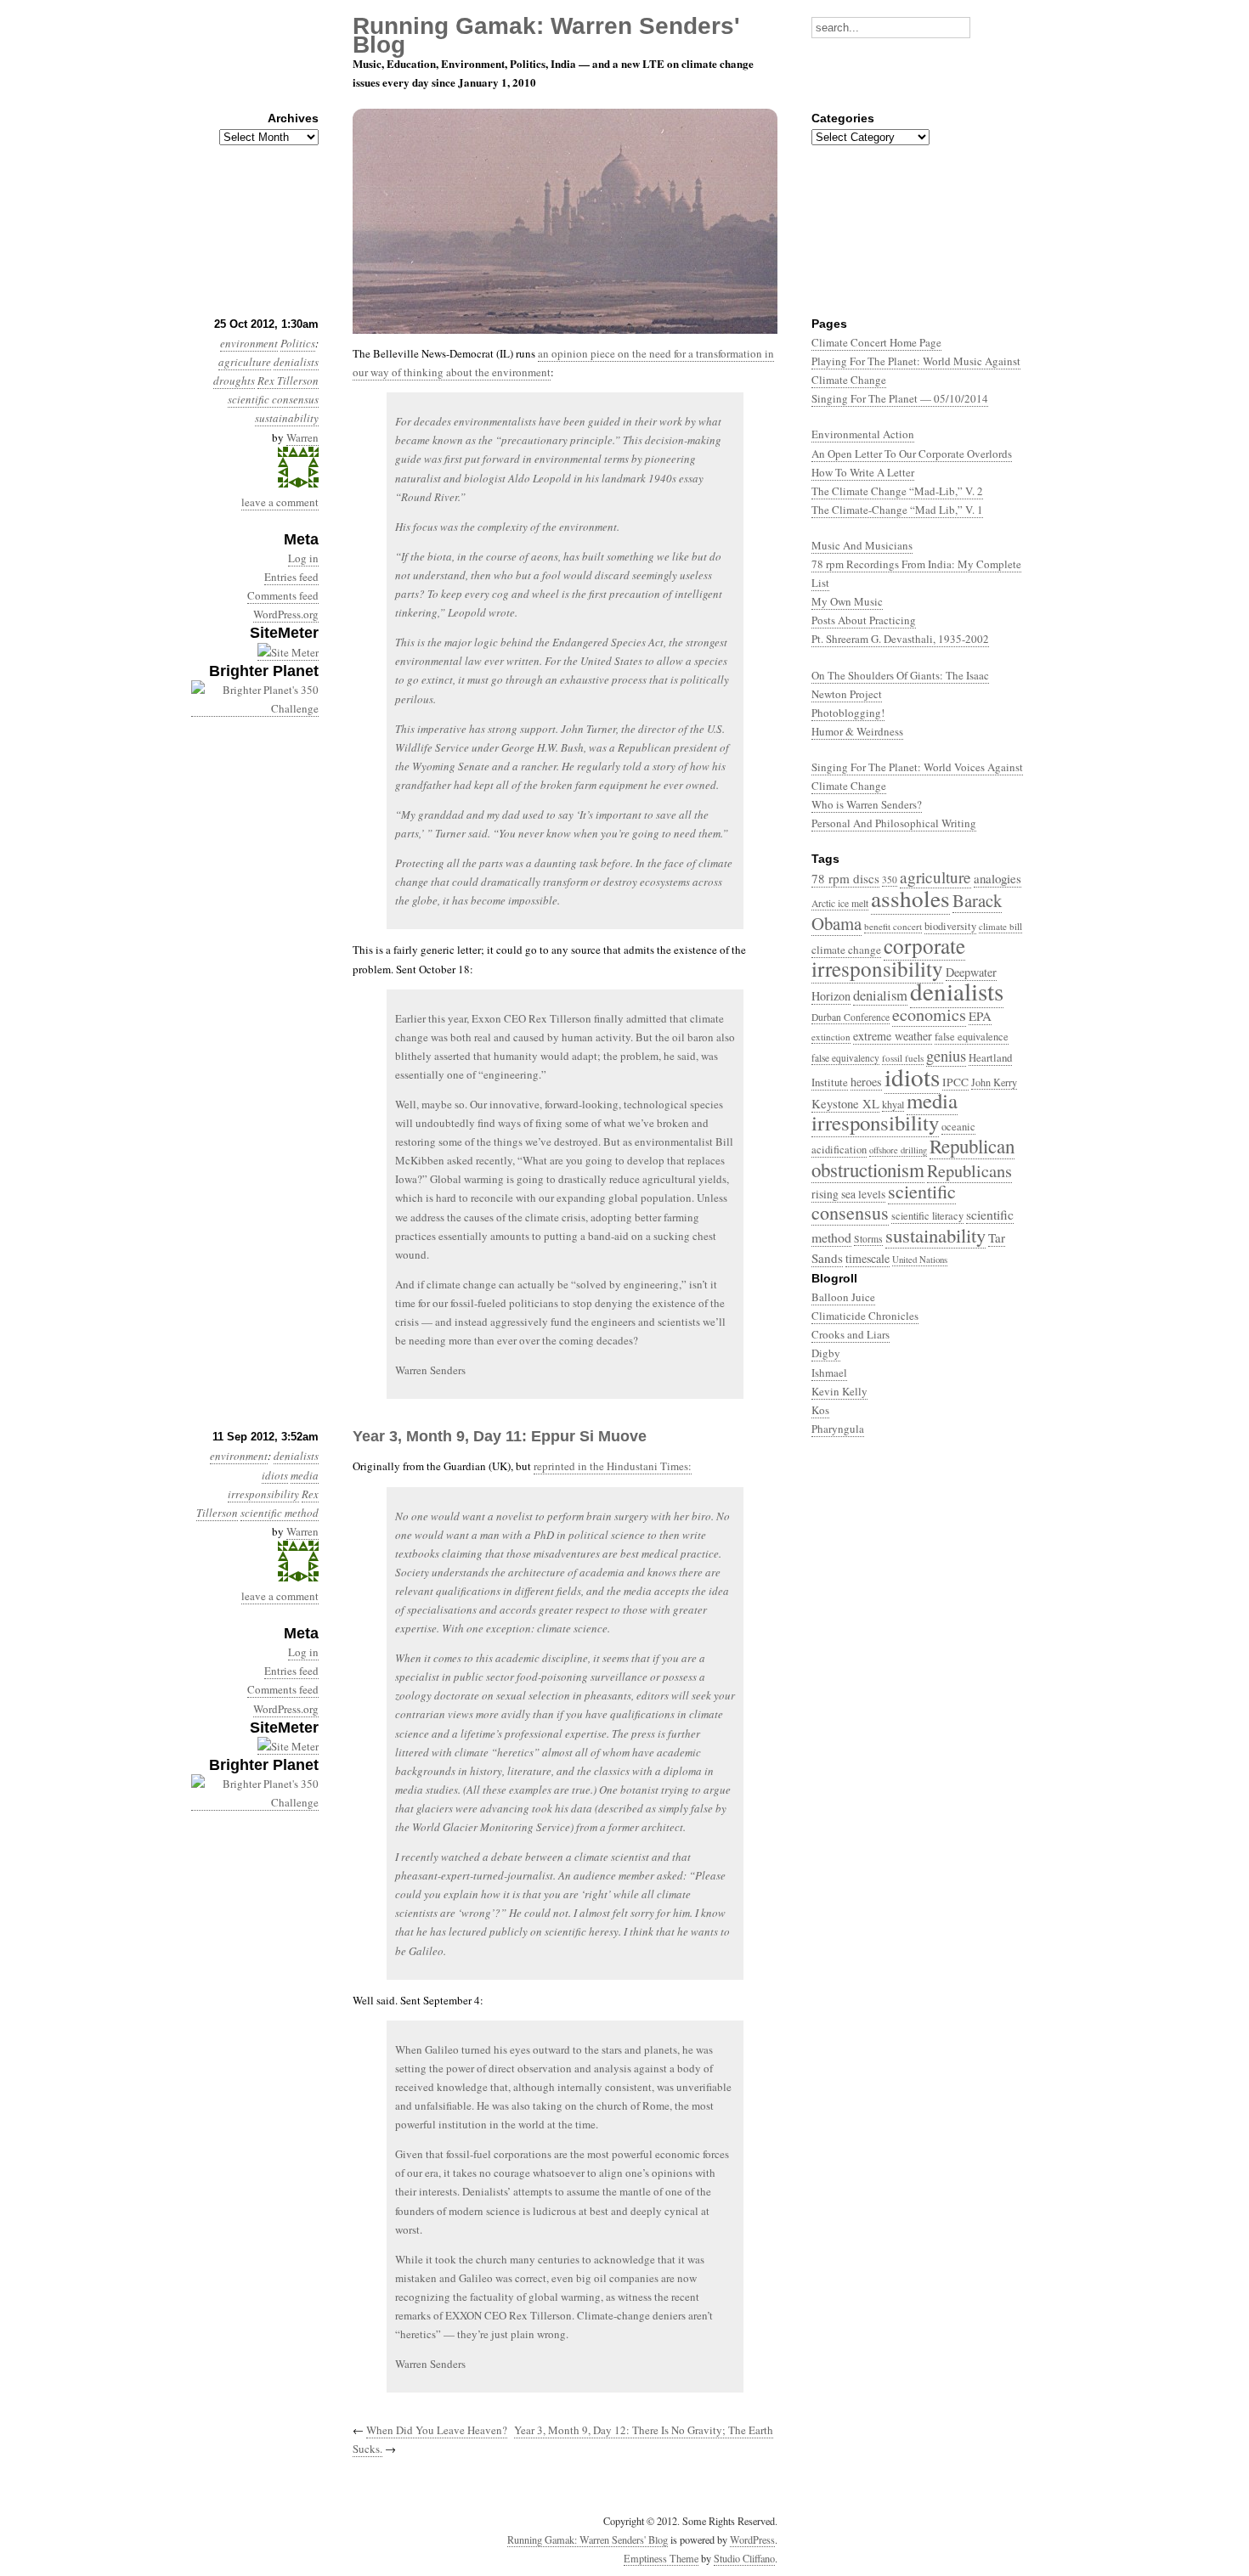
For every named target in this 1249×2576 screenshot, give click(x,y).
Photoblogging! (848, 713)
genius (946, 1056)
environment (239, 1456)
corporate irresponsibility (888, 957)
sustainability (287, 418)
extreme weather (893, 1036)
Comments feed (283, 595)
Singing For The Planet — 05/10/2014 (900, 398)
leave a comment (280, 502)
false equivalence (972, 1037)
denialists (296, 362)
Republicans (969, 1170)
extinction (831, 1037)
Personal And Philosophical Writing (894, 823)
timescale (868, 1258)
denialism (880, 995)
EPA (980, 1016)
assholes (910, 898)
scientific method (280, 1513)
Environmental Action (863, 434)
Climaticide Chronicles (865, 1316)
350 (890, 879)
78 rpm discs (845, 878)
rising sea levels (848, 1194)
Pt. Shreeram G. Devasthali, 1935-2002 (900, 639)
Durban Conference (851, 1017)
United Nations (920, 1259)
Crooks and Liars (851, 1334)
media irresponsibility (884, 1111)
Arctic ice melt (840, 903)
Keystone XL (845, 1104)
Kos (820, 1410)
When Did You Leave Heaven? (437, 2430)
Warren (302, 437)
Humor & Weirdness (857, 731)
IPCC (955, 1082)
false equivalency (845, 1058)
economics (929, 1015)
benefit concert (893, 926)
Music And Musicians (862, 545)
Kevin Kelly (839, 1391)
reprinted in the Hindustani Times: (613, 1466)
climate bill (1000, 926)
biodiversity (950, 926)
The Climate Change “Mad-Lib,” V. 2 (897, 491)
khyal (893, 1104)
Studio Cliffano (744, 2558)
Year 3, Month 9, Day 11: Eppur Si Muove (500, 1436)
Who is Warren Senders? (867, 804)
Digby (826, 1353)
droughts (234, 380)
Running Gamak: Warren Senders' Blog (588, 2539)
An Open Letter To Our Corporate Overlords (912, 454)
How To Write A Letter (863, 472)
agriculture (245, 362)
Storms (868, 1239)
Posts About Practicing (864, 620)
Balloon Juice (843, 1297)
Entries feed (291, 577)
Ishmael (829, 1373)
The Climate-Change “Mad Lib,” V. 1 (897, 510)
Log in (303, 558)
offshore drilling (898, 1150)
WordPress (752, 2539)
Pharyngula (838, 1429)
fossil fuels (903, 1058)
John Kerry (994, 1082)
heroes (866, 1082)
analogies (998, 878)
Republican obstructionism (913, 1157)
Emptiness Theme (661, 2558)
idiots (275, 1475)
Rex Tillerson (288, 380)
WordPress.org (286, 614)
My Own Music (847, 601)
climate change (846, 950)
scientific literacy (927, 1216)
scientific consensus (273, 399)
